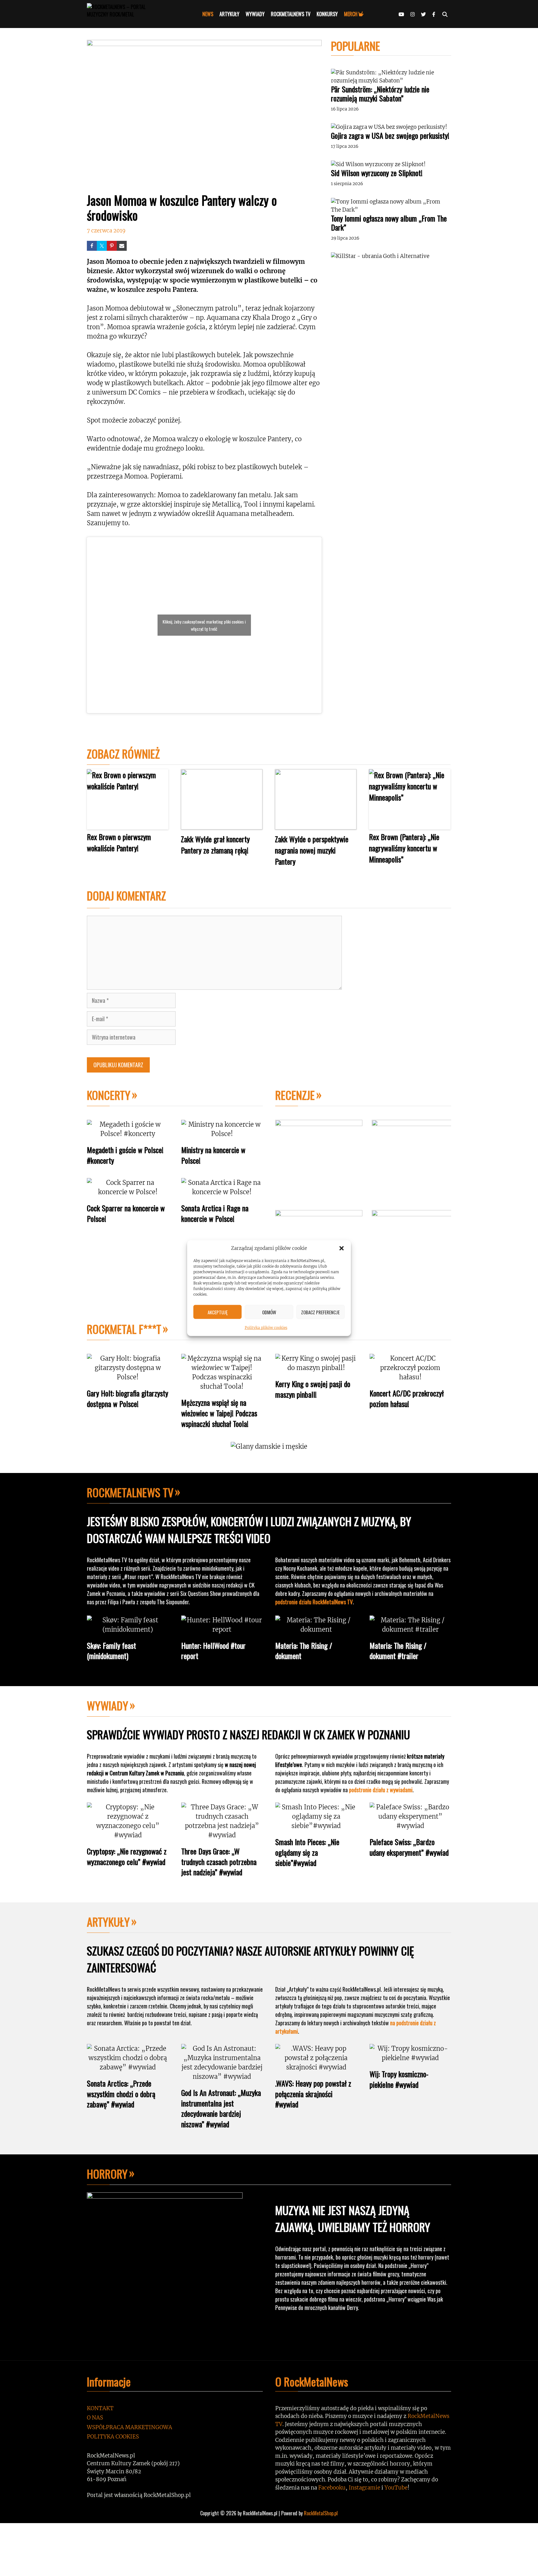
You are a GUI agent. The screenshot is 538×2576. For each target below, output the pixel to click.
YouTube (396, 2488)
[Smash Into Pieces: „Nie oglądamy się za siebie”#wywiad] (316, 1826)
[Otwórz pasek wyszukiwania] (445, 14)
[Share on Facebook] (92, 246)
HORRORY (107, 2174)
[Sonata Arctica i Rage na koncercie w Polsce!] (222, 1192)
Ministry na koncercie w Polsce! (213, 1155)
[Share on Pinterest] (112, 246)
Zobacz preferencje (320, 1312)
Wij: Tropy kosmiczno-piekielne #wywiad (399, 2079)
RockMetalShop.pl (321, 2513)
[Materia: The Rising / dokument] (316, 1629)
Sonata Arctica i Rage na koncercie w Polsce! (215, 1213)
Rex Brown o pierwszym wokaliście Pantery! (119, 842)
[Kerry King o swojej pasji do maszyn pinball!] (316, 1368)
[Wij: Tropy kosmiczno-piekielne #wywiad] (411, 2058)
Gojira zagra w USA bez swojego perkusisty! (390, 135)
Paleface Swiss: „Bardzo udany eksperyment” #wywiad (409, 1847)
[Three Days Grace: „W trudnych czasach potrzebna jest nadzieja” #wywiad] (222, 1835)
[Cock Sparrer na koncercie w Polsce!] (128, 1192)
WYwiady (108, 1705)
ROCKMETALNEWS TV (291, 14)
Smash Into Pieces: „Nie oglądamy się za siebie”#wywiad (307, 1852)
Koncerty (109, 1095)
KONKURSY (327, 14)
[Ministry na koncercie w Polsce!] (222, 1134)
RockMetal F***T (124, 1329)
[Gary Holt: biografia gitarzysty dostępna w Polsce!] (128, 1377)
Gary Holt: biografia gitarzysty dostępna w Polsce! (127, 1398)
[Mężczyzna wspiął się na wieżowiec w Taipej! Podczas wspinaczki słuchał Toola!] (222, 1386)
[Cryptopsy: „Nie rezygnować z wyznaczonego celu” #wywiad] (128, 1835)
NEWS (208, 14)
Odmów (269, 1312)
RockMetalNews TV (130, 1492)
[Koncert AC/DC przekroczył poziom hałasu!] (411, 1377)
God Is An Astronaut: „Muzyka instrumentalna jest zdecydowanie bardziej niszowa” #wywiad (221, 2108)
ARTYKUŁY (229, 14)
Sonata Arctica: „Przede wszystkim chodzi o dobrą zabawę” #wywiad (121, 2094)
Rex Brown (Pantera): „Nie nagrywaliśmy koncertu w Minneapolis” (404, 848)
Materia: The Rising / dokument (304, 1651)
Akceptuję (218, 1312)
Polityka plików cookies (266, 1328)
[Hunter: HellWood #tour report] (222, 1629)
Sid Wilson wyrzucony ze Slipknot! (377, 173)
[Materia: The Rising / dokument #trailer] (411, 1629)
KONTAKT (100, 2408)
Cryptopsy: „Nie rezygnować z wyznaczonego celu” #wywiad (127, 1856)
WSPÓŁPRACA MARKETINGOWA (130, 2427)
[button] (342, 1248)
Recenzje (295, 1095)
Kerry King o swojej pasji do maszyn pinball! (313, 1389)
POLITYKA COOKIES (113, 2437)
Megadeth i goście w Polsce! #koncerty (125, 1155)
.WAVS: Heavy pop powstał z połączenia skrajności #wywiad (313, 2094)
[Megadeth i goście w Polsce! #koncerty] (128, 1134)
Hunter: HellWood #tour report (213, 1651)
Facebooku (332, 2488)
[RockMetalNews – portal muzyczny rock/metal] (127, 14)
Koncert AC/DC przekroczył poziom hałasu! (407, 1398)
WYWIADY (255, 14)
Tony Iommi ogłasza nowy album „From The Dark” (389, 223)
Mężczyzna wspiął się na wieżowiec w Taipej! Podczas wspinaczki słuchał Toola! (219, 1413)
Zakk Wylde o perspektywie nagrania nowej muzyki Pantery (312, 850)
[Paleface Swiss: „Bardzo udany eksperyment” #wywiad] (411, 1826)
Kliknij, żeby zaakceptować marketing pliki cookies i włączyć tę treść (204, 625)
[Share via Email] (122, 246)
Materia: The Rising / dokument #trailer (398, 1651)
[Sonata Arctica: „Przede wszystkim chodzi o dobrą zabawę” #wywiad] (128, 2067)
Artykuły (108, 1921)
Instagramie (364, 2488)
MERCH (351, 14)
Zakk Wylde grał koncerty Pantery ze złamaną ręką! (215, 844)
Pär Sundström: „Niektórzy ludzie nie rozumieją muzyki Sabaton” (380, 94)
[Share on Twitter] (102, 246)
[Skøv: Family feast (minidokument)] (128, 1629)
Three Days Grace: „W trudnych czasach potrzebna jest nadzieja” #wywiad (219, 1861)
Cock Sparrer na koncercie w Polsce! (126, 1213)
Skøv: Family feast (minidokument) (111, 1651)
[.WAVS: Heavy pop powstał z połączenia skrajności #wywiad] (316, 2067)
